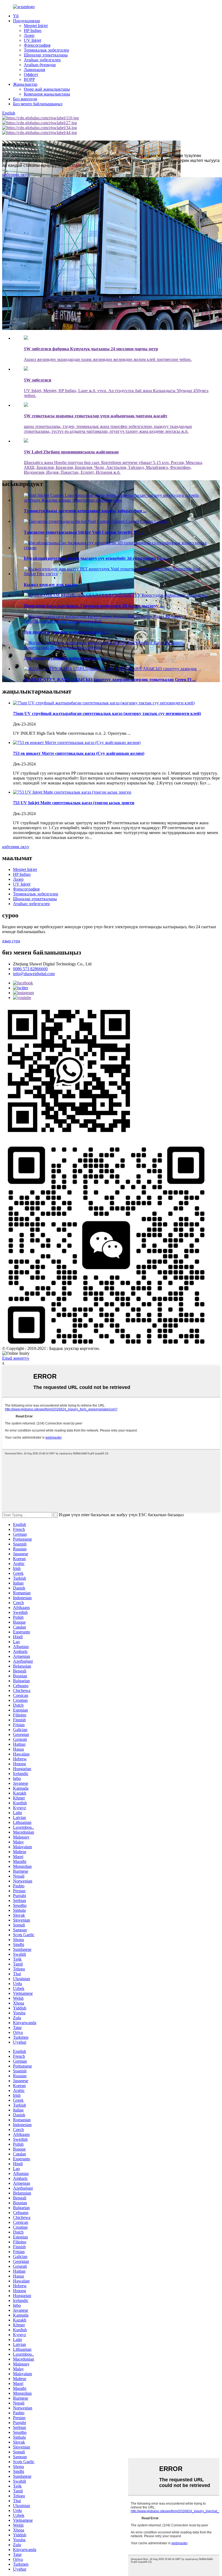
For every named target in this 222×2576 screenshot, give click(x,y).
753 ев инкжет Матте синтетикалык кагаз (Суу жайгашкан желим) (79, 753)
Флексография (37, 45)
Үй (16, 16)
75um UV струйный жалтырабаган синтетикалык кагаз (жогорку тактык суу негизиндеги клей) (107, 713)
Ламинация (34, 70)
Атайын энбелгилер (42, 60)
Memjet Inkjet (36, 26)
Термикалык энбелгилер (46, 50)
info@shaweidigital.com (34, 974)
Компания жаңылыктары (47, 94)
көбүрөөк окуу (16, 175)
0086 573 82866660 (30, 969)
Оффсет (31, 74)
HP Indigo (33, 31)
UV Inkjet (32, 40)
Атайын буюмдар (40, 65)
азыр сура (11, 941)
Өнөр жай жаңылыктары (47, 89)
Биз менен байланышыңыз (38, 104)
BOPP (29, 79)
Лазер (29, 35)
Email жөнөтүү (16, 1358)
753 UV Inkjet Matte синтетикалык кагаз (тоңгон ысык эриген (74, 803)
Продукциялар (27, 21)
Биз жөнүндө (25, 99)
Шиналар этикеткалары (46, 55)
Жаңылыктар (25, 84)
